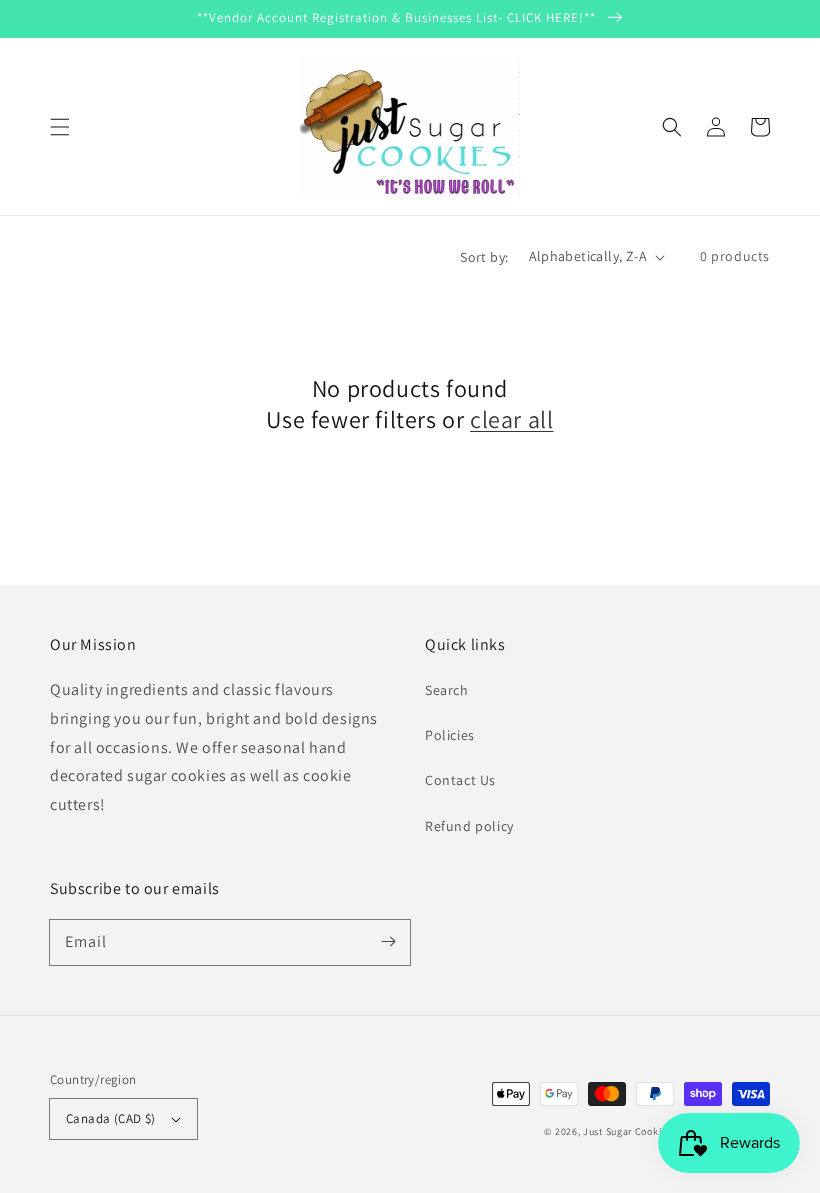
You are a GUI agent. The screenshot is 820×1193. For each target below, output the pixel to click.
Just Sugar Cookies (627, 1131)
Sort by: (484, 257)
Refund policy (469, 826)
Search (447, 690)
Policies (450, 735)
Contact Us (460, 780)
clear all (511, 419)
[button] (60, 127)
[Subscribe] (388, 942)
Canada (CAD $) (111, 1118)
